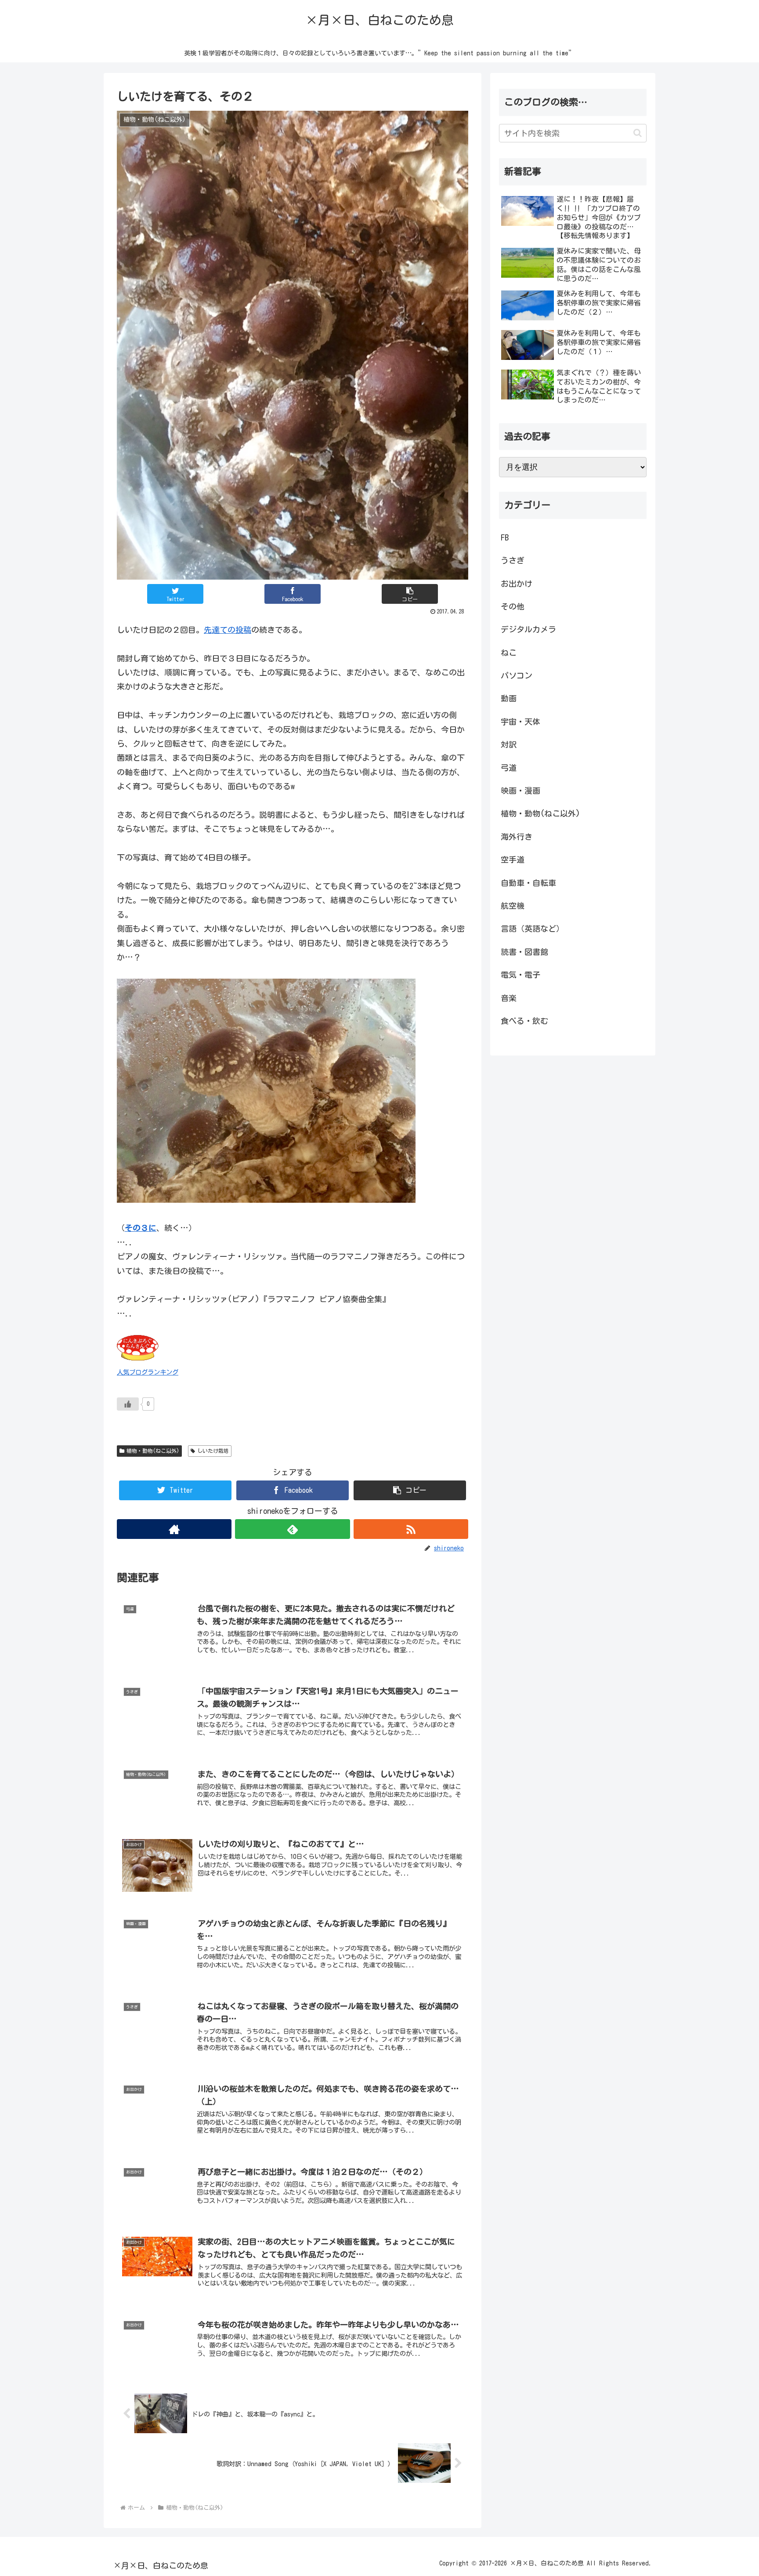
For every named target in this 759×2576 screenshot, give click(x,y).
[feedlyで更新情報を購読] (292, 1529)
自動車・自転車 (528, 883)
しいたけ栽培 (213, 1451)
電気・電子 (520, 975)
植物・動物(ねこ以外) (153, 1451)
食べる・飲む (524, 1021)
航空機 (513, 906)
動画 (509, 698)
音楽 (509, 998)
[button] (410, 594)
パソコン (517, 675)
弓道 (509, 768)
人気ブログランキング (148, 1372)
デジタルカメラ (528, 629)
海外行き (517, 837)
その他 (513, 606)
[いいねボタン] (128, 1404)
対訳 (509, 744)
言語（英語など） (532, 929)
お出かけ (517, 584)
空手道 (513, 860)
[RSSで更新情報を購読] (411, 1529)
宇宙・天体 (520, 722)
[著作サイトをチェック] (174, 1529)
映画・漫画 (520, 791)
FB (505, 537)
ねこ (509, 653)
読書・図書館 (524, 952)
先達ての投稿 (228, 630)
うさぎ (513, 560)
